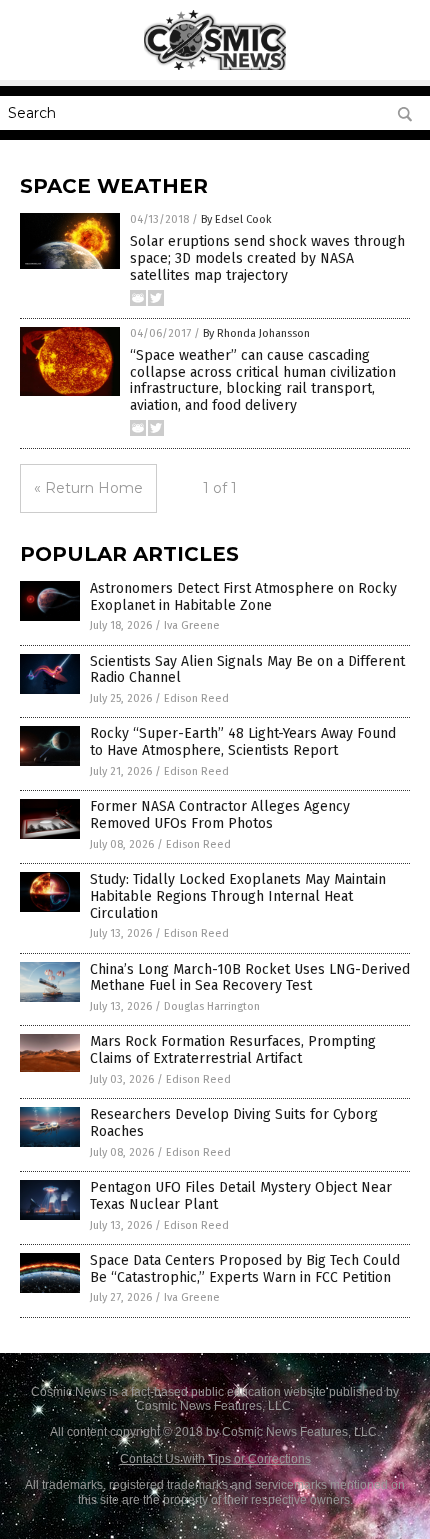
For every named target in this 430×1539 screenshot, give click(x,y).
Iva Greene (192, 625)
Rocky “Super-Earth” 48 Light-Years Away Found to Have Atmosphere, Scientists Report (243, 742)
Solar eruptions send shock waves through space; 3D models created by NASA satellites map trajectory (267, 258)
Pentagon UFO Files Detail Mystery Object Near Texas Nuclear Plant (241, 1196)
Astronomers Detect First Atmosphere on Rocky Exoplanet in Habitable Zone (243, 597)
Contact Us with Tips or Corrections (215, 1459)
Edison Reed (196, 698)
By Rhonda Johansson (256, 333)
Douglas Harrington (212, 1006)
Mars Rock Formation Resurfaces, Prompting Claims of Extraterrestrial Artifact (233, 1050)
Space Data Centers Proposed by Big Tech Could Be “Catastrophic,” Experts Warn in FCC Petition (245, 1269)
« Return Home (88, 488)
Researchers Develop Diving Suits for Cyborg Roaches (234, 1123)
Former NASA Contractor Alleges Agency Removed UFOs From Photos (220, 815)
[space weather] (215, 66)
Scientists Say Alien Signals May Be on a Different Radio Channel (247, 670)
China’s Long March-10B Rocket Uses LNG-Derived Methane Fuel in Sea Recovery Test (250, 978)
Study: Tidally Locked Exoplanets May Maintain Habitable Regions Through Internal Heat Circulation (238, 896)
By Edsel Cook (236, 219)
